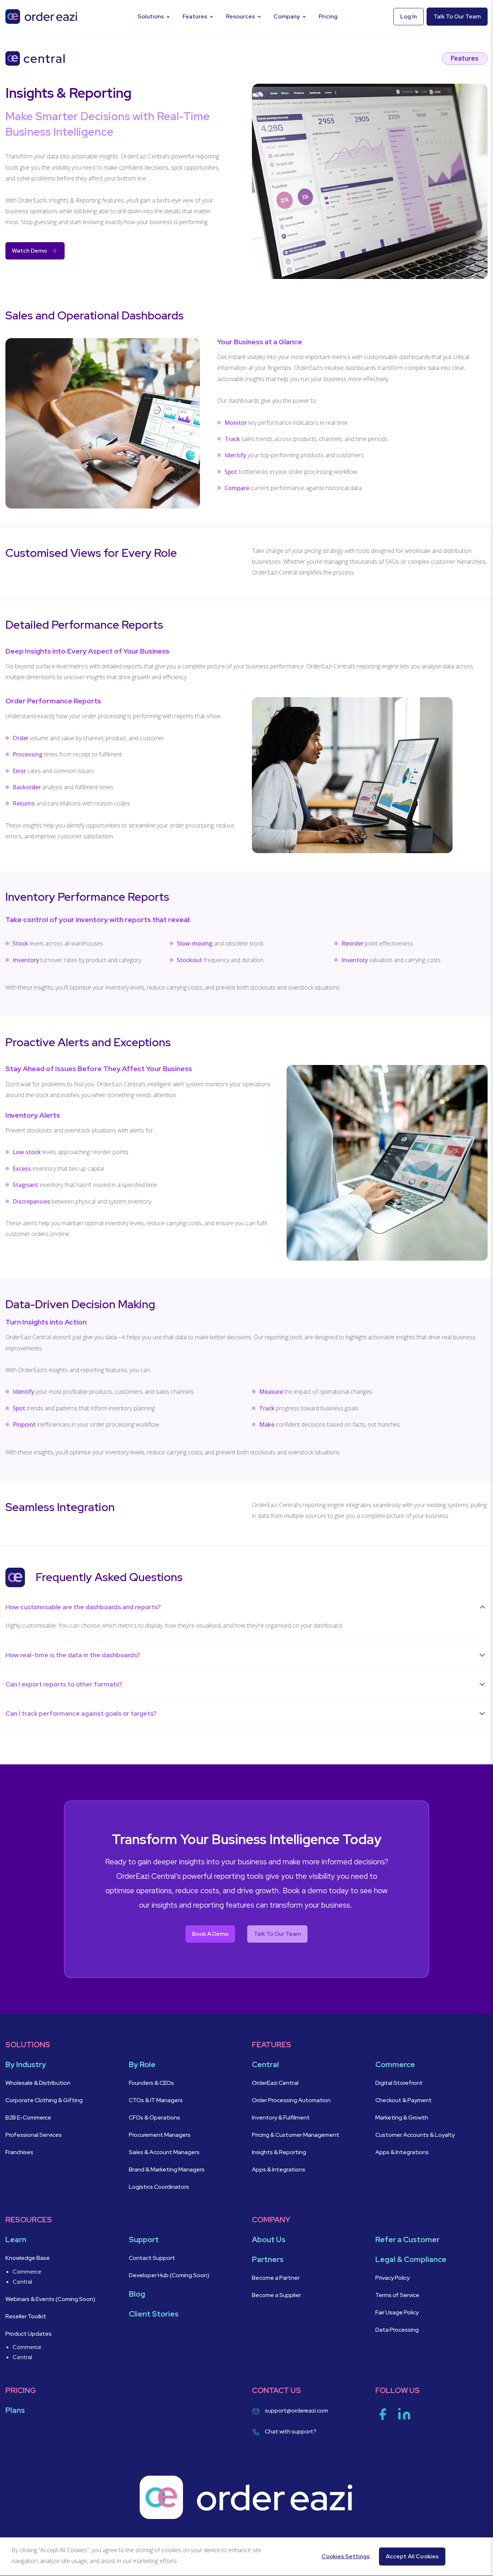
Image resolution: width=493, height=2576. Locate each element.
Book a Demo (210, 1934)
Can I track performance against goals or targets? (82, 1713)
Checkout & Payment (404, 2100)
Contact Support (152, 2258)
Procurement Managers (160, 2135)
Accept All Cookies (412, 2556)
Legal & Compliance (411, 2259)
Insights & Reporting (280, 2152)
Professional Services (34, 2135)
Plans (15, 2410)
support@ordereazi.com (296, 2411)
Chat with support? (291, 2431)
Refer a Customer (407, 2239)
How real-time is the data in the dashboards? (73, 1655)
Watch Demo (29, 251)
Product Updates (29, 2334)
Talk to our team (457, 16)
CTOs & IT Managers (156, 2100)
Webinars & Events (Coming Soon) (50, 2299)
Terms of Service (397, 2295)
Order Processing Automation (292, 2100)
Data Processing (397, 2330)
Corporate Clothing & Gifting (44, 2100)
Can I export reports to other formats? (64, 1684)
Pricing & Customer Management (296, 2135)
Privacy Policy (392, 2278)
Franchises (19, 2152)
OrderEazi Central (275, 2083)
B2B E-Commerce (28, 2117)
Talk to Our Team (277, 1934)
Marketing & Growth (402, 2117)
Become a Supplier (276, 2295)
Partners (268, 2259)
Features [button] (195, 16)
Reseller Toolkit (26, 2316)
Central (22, 2282)
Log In (409, 16)
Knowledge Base (28, 2258)
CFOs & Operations (155, 2117)
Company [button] (287, 16)
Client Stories (154, 2314)
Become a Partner (276, 2278)
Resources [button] (240, 16)
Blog (137, 2294)
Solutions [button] (151, 16)
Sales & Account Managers (165, 2152)
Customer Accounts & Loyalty (415, 2135)
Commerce (27, 2272)
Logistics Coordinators (160, 2187)
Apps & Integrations (279, 2169)
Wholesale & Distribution (38, 2083)
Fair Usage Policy (397, 2312)
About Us (269, 2239)
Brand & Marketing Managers (167, 2169)
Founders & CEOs (151, 2083)
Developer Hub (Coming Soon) (169, 2275)
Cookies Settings (346, 2556)
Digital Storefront (400, 2083)
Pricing (328, 16)
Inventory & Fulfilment (281, 2117)
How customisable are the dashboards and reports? (84, 1607)
